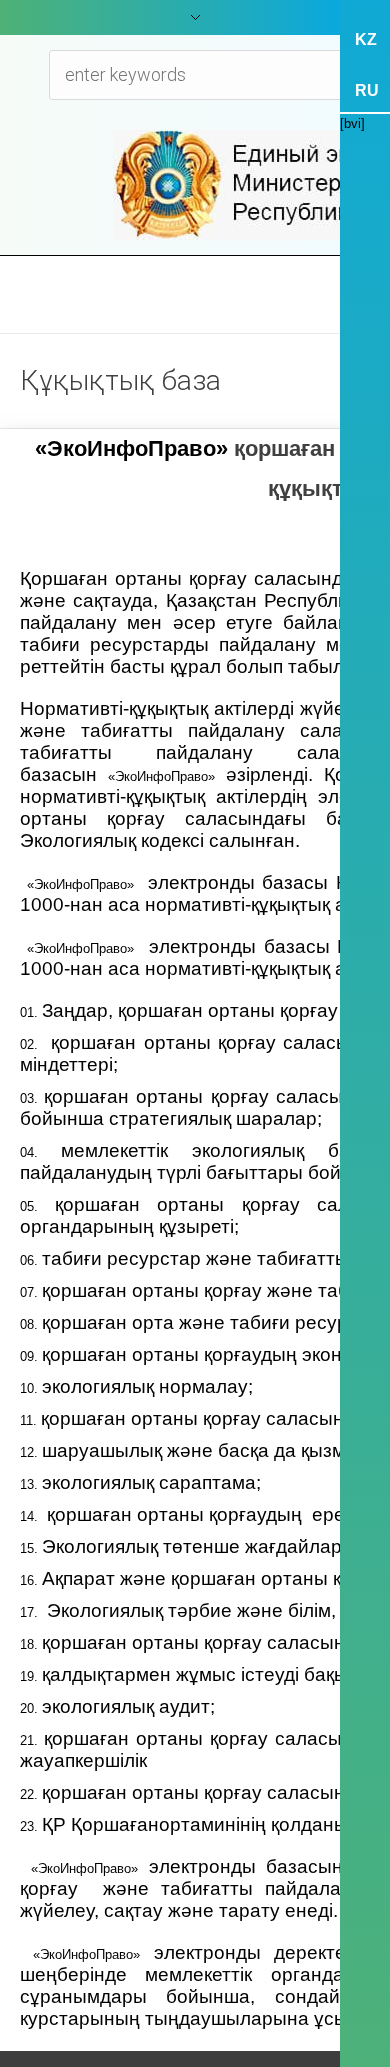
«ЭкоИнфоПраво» (131, 448)
